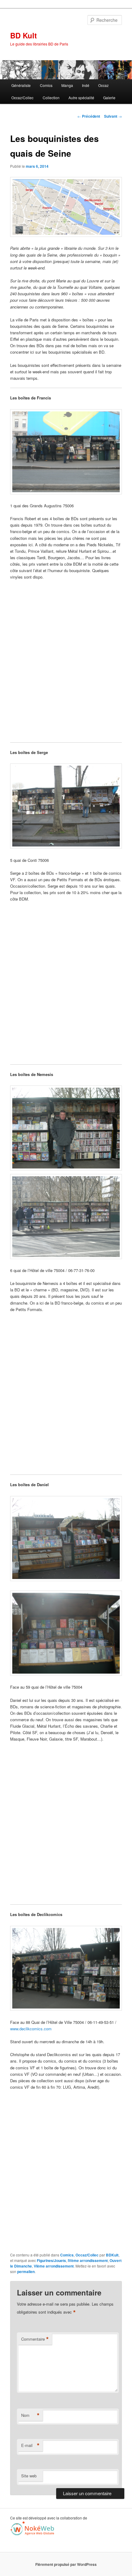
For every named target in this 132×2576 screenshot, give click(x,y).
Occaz (103, 85)
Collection (51, 98)
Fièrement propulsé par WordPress (66, 2564)
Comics (46, 85)
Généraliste (21, 85)
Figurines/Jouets (51, 2260)
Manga (67, 85)
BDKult (112, 2255)
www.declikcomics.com (31, 2029)
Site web (29, 2476)
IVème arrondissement (88, 2260)
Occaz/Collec (22, 98)
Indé (86, 85)
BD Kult (23, 35)
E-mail (30, 2445)
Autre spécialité (81, 98)
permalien (26, 2272)
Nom (30, 2415)
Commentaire (35, 2339)
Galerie (109, 98)
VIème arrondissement (54, 2266)
